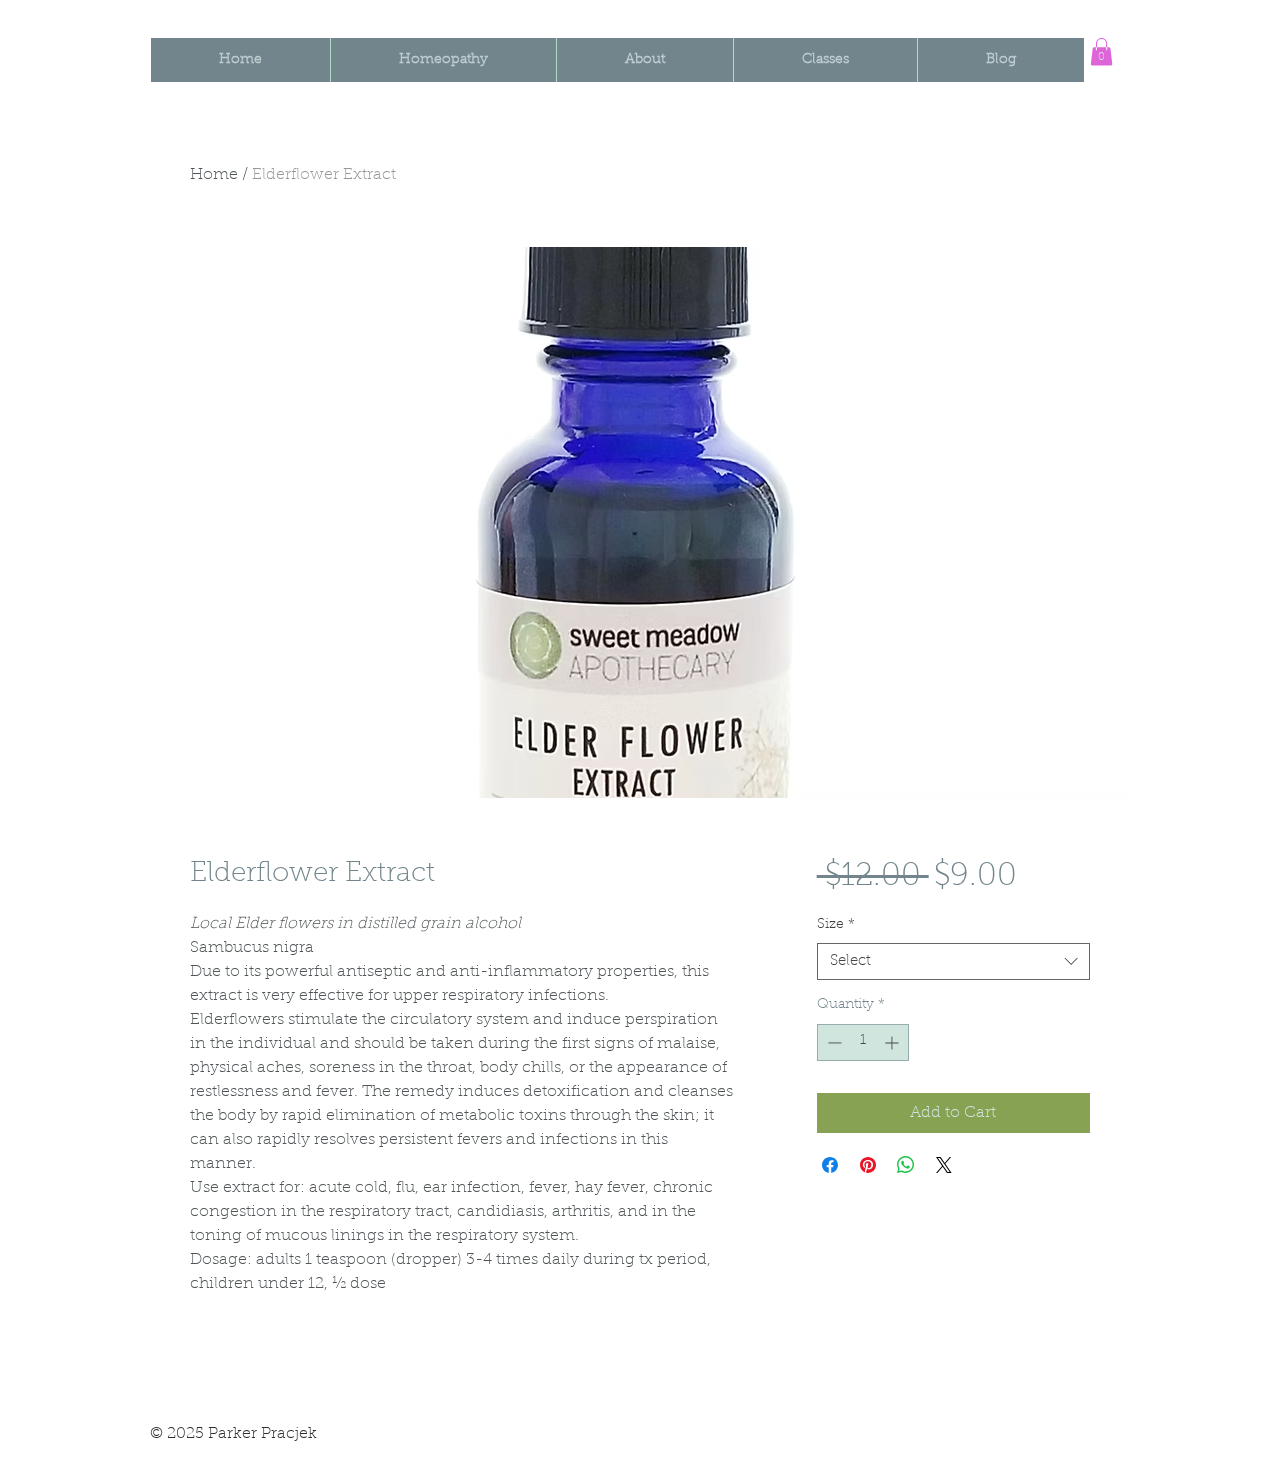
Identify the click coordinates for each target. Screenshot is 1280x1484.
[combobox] (953, 962)
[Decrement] (832, 1042)
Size (836, 925)
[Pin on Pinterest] (868, 1165)
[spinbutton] (863, 1042)
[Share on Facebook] (830, 1165)
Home (214, 175)
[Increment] (893, 1042)
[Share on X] (944, 1165)
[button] (1101, 51)
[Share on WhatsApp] (906, 1165)
